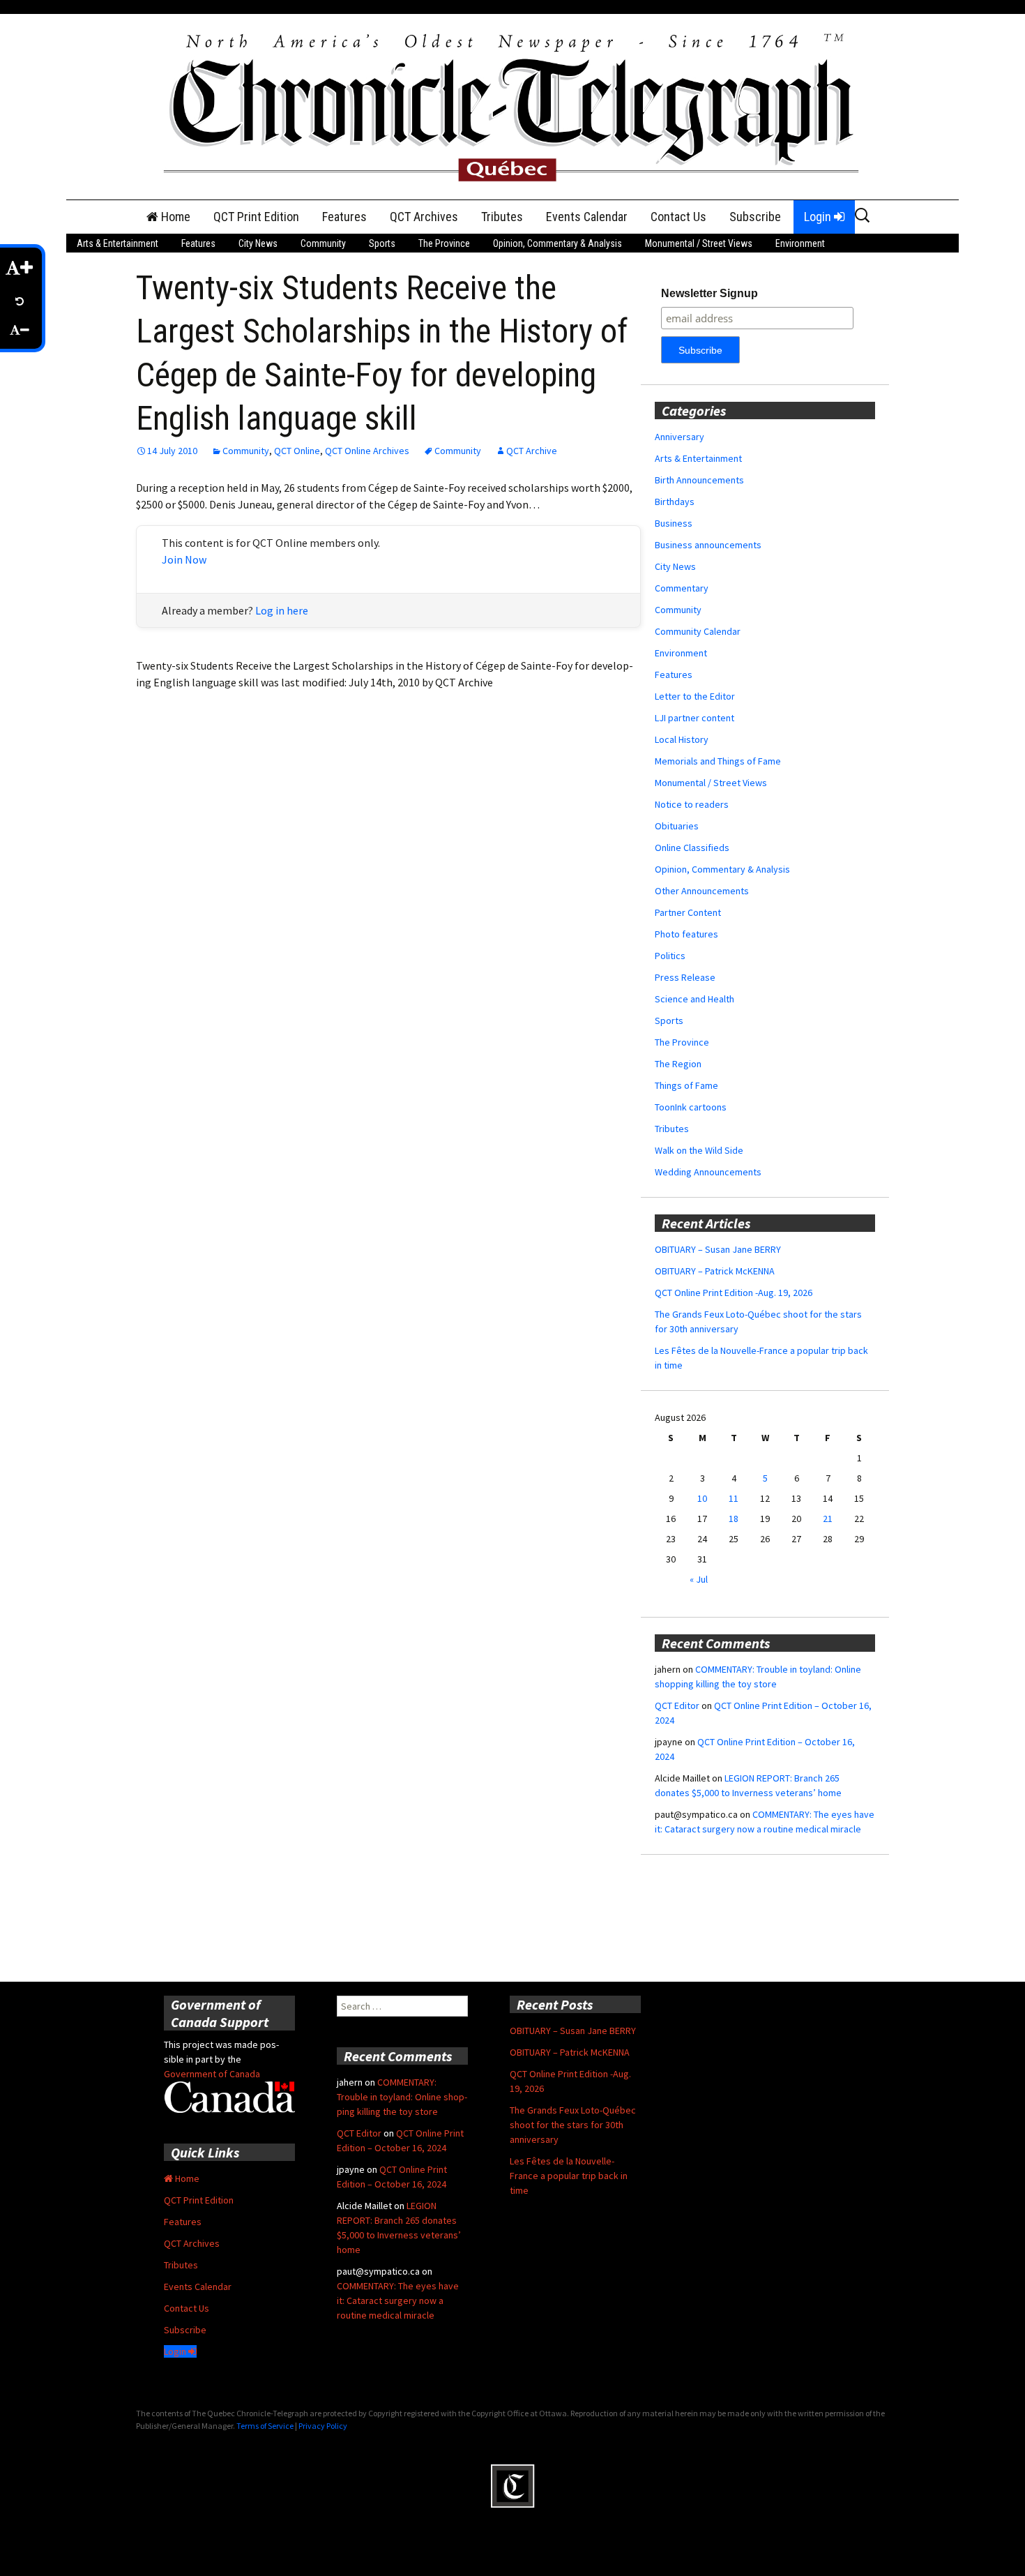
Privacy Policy (323, 2426)
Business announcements (708, 545)
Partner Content (688, 912)
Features (344, 217)
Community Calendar (698, 631)
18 (734, 1519)
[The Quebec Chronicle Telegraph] (512, 105)
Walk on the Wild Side (699, 1150)
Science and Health (694, 999)
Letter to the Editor (695, 696)
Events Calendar (587, 217)
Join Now (184, 559)
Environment (800, 243)
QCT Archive (532, 451)
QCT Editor (677, 1705)
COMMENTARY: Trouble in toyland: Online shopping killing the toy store (402, 2097)
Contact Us (678, 217)
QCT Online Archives (367, 451)
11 (734, 1498)
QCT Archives (424, 217)
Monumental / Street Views (699, 243)
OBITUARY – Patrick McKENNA (715, 1271)
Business (674, 523)
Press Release (685, 977)
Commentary (682, 588)
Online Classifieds (692, 848)
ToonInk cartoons (691, 1107)
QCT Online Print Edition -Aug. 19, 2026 (734, 1293)
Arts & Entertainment (117, 243)
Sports (382, 243)
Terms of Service (265, 2426)
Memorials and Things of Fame (718, 761)
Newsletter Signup (709, 293)
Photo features (686, 934)
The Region (678, 1064)
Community (323, 243)
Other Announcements (702, 891)
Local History (682, 739)
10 (702, 1498)
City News (258, 243)
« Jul (699, 1579)
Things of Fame (686, 1085)
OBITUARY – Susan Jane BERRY (718, 1249)
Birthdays (675, 502)
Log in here (282, 610)
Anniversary (679, 437)
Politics (670, 956)
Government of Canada (212, 2074)
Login (819, 217)
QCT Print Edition (256, 217)
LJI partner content (694, 718)
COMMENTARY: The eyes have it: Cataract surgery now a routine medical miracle (398, 2300)
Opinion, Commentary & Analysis (557, 243)
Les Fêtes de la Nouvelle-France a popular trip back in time (569, 2176)
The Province (444, 243)
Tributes (502, 217)
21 (828, 1519)
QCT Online (297, 451)
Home (174, 217)
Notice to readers (692, 804)
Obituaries (677, 826)
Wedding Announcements (708, 1172)
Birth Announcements (699, 480)
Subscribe (755, 217)
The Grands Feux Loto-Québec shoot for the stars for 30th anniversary (573, 2125)
